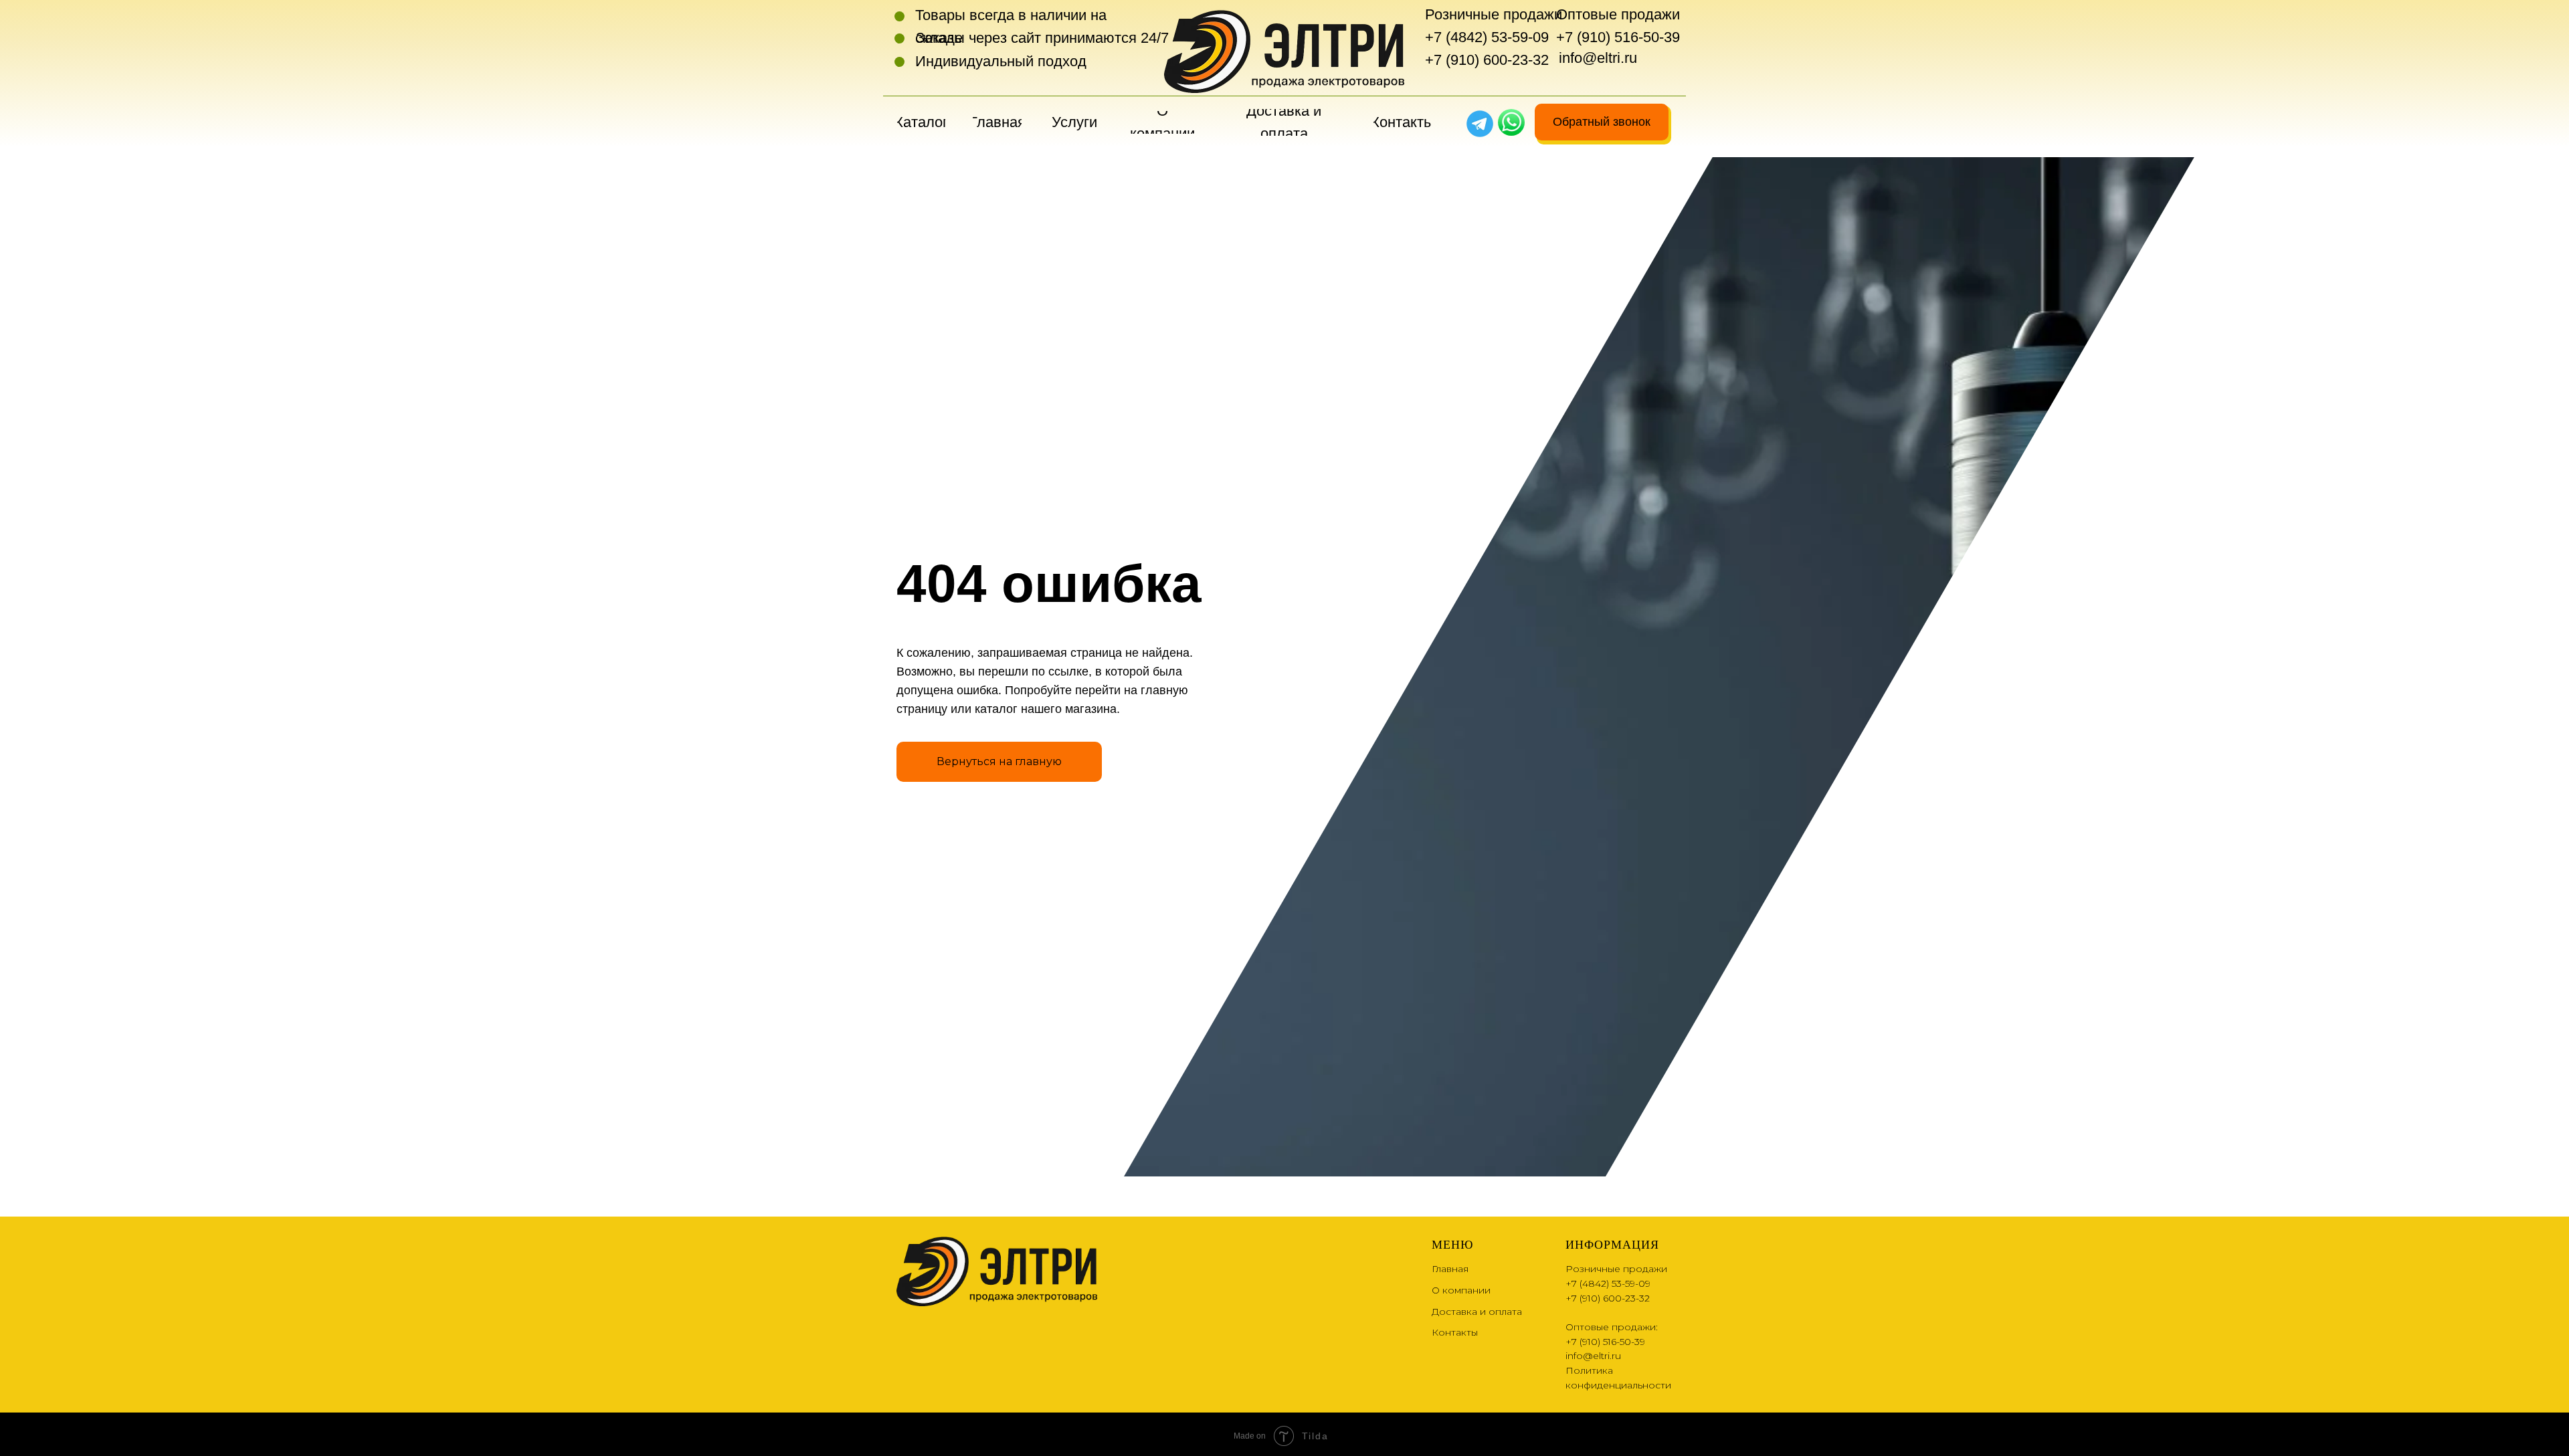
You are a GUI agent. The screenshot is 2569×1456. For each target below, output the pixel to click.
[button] (1602, 122)
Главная (1450, 1269)
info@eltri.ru (1598, 58)
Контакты (1455, 1332)
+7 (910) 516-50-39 (1618, 37)
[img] (1511, 122)
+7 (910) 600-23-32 (1487, 60)
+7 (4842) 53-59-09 (1487, 37)
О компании (1461, 1290)
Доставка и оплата (1477, 1312)
